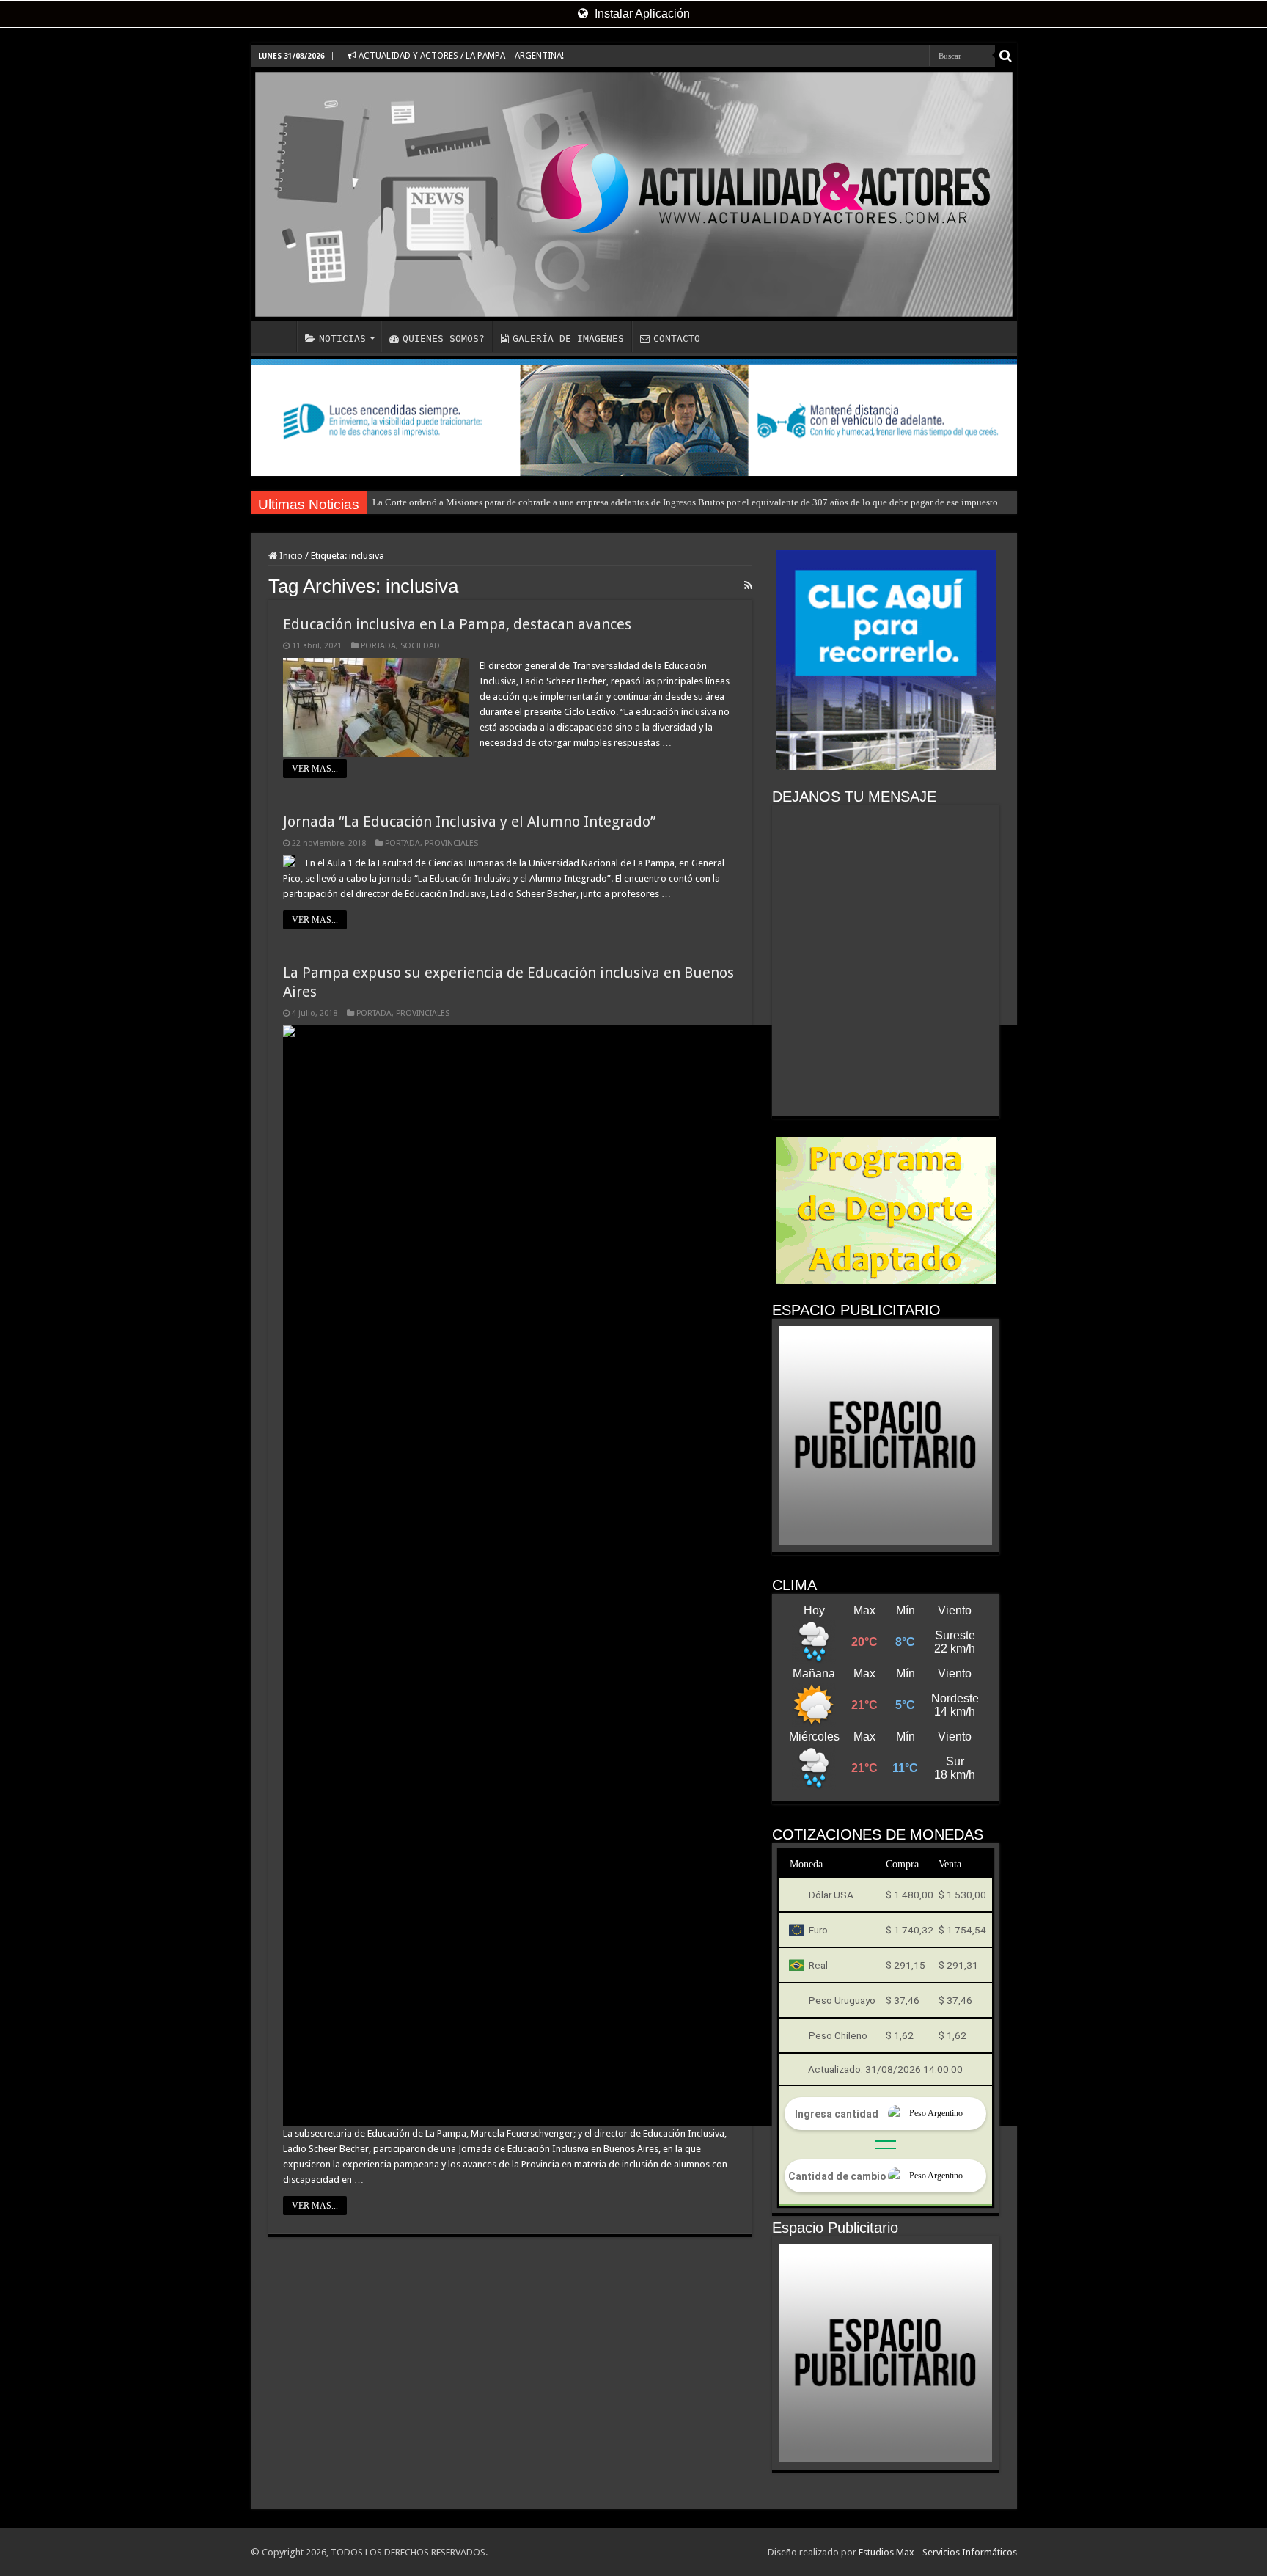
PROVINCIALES (451, 843)
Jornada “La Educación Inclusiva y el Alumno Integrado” (469, 822)
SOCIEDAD (420, 646)
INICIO (277, 337)
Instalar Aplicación (641, 14)
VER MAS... (315, 769)
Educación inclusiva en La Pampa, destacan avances (457, 624)
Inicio (290, 556)
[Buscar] (1006, 56)
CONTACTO (677, 339)
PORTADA (378, 646)
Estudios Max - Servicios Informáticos (938, 2552)
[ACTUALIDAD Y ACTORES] (634, 194)
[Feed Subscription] (748, 585)
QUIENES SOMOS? (444, 339)
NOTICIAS (342, 339)
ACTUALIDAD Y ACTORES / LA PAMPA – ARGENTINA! (460, 56)
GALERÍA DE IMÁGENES (568, 339)
